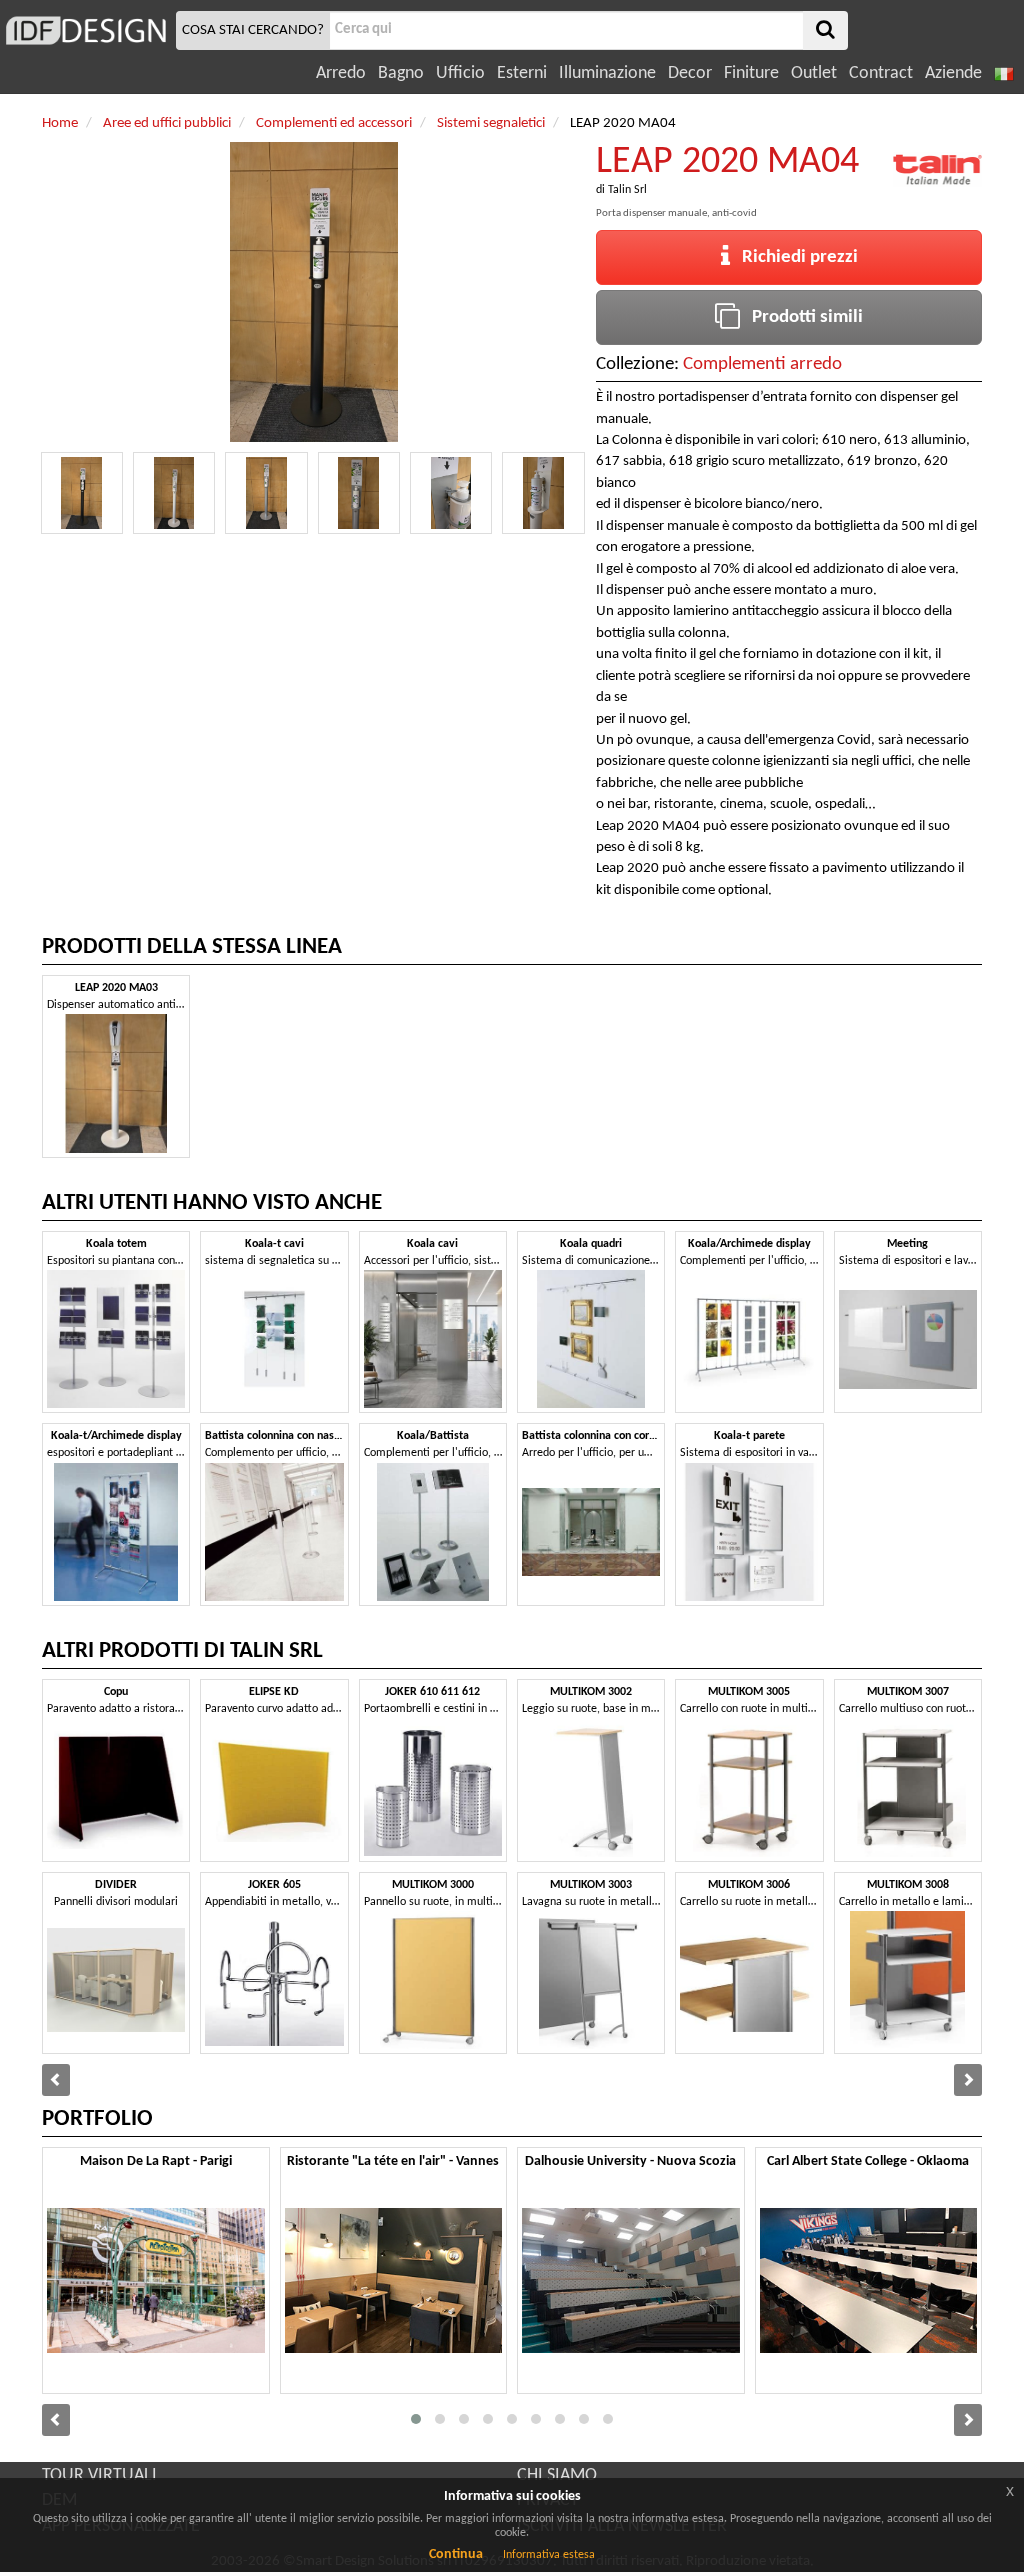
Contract (881, 73)
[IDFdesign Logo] (85, 30)
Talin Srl (627, 190)
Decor (690, 73)
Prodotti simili (801, 317)
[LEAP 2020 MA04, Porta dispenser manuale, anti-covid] (82, 493)
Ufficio (460, 73)
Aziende (953, 73)
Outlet (814, 73)
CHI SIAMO (557, 2475)
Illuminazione (607, 73)
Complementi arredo (762, 364)
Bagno (401, 73)
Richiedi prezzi (794, 257)
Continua (456, 2554)
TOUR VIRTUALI (99, 2475)
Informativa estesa (549, 2555)
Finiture (751, 73)
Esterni (522, 73)
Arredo (341, 73)
